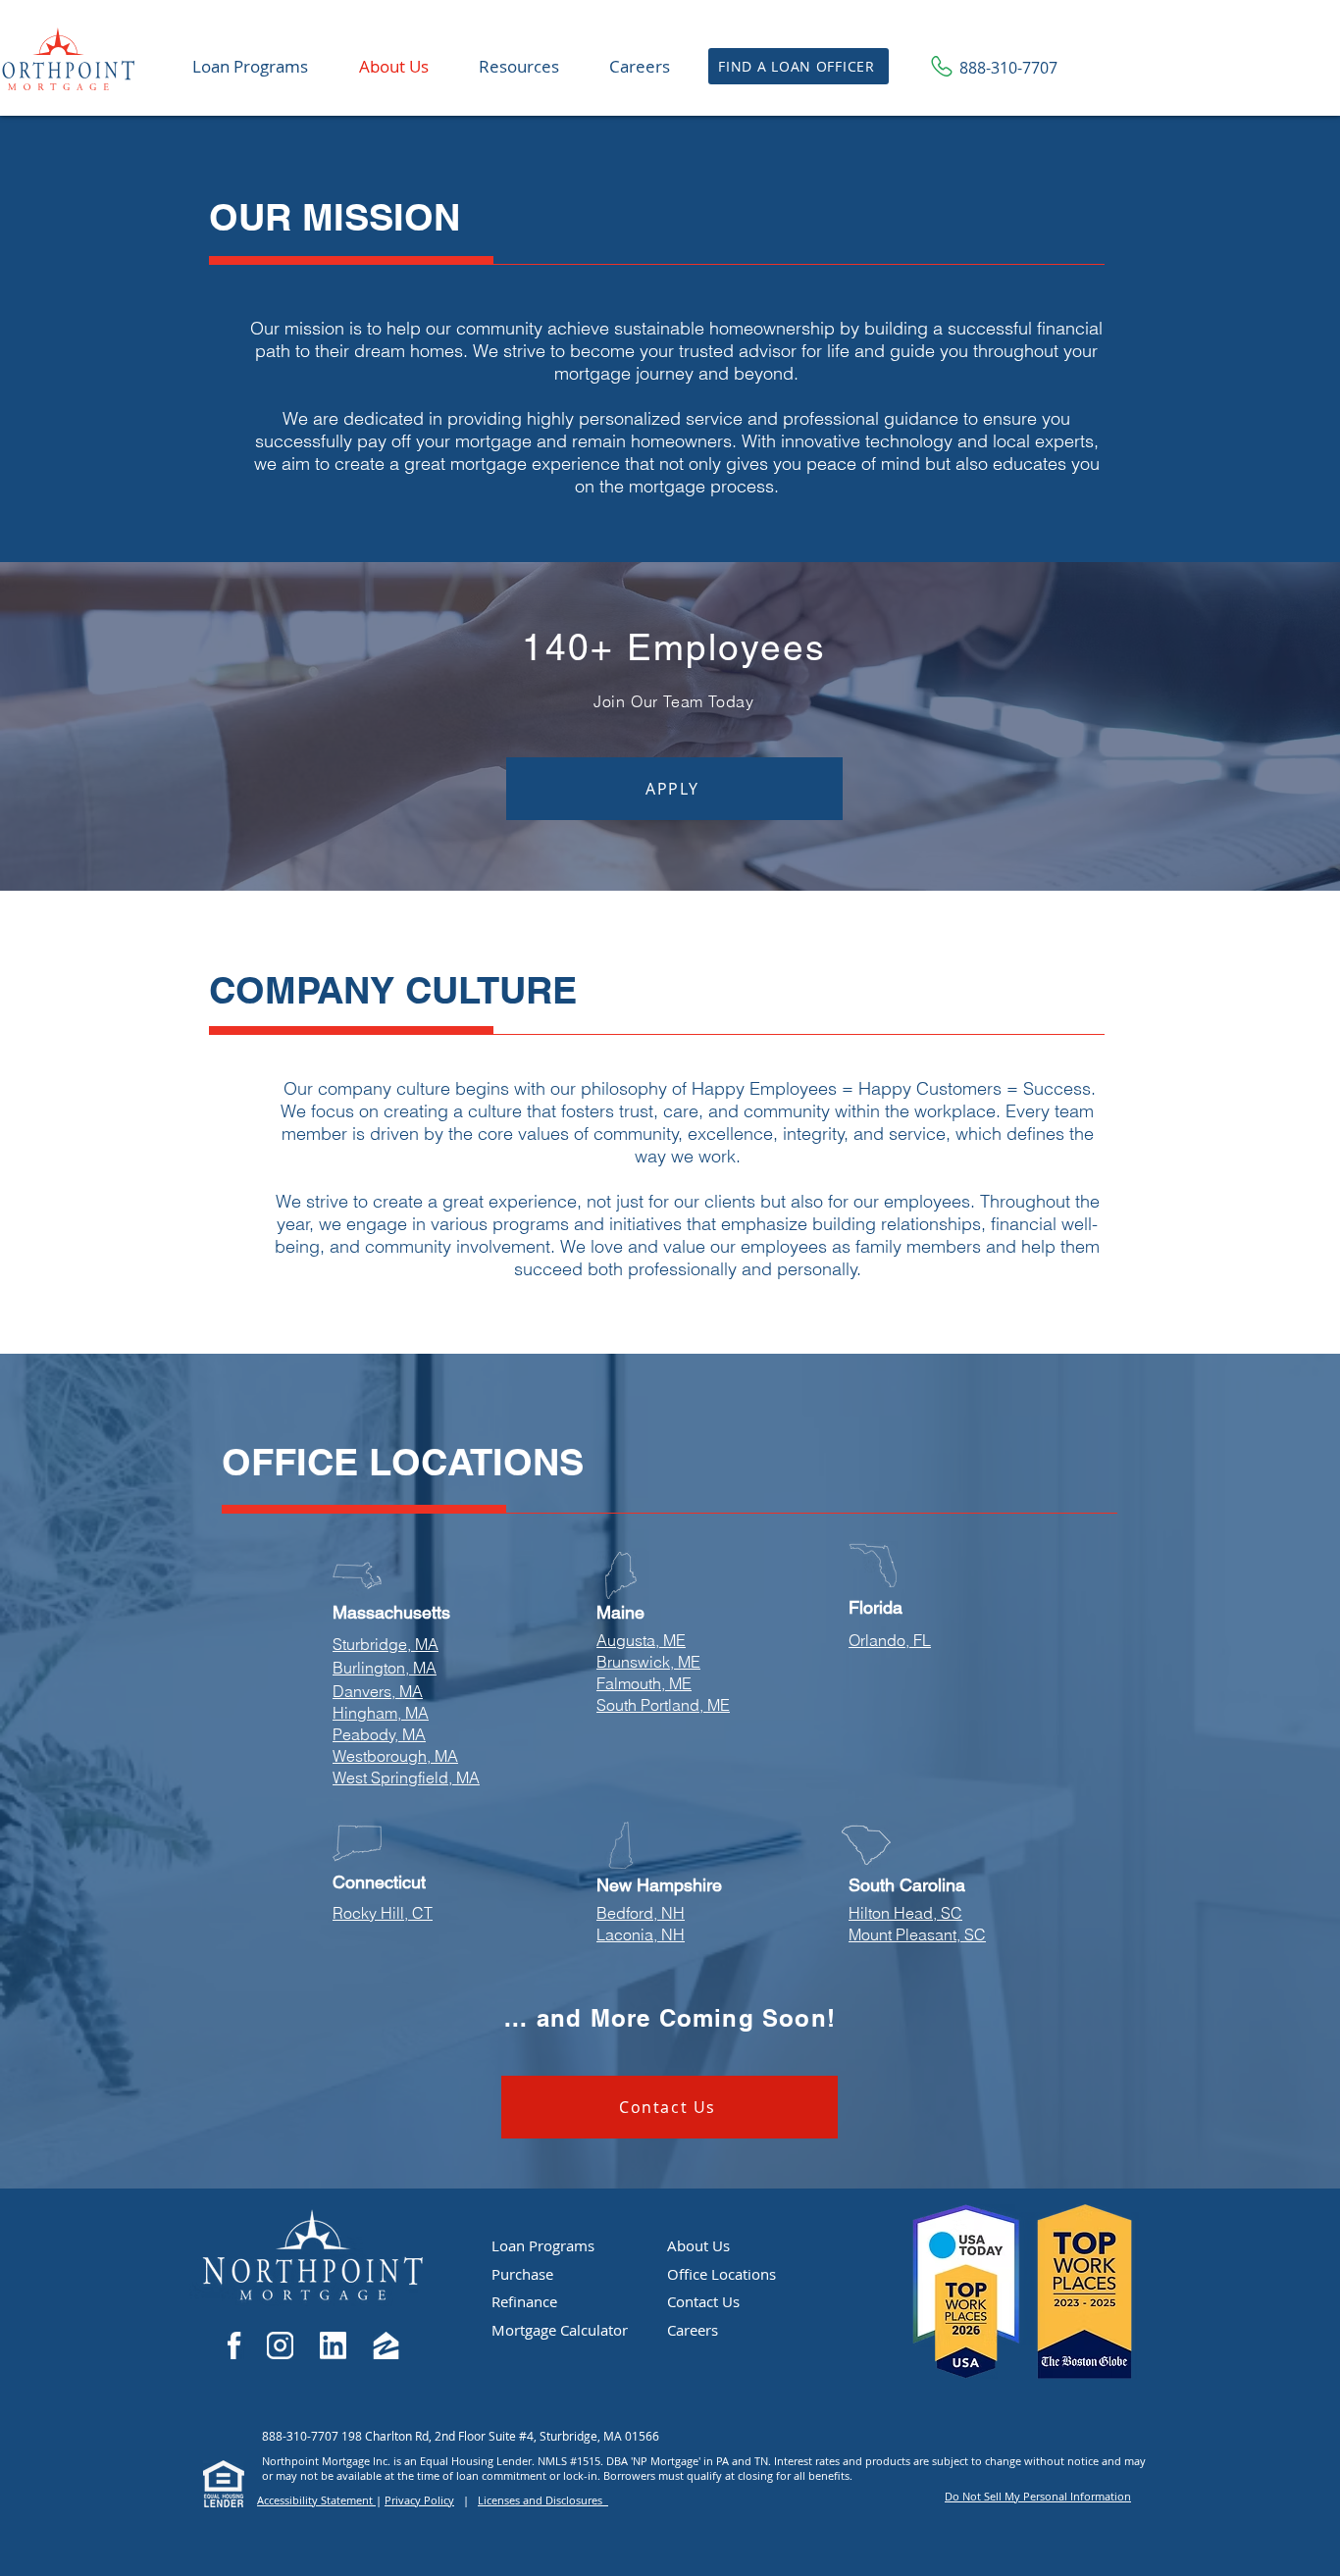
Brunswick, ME (648, 1662)
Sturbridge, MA (386, 1644)
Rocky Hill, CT (383, 1913)
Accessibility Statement (316, 2500)
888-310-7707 (302, 2436)
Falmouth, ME (644, 1683)
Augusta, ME (641, 1640)
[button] (518, 67)
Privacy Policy (419, 2500)
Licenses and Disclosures (543, 2500)
